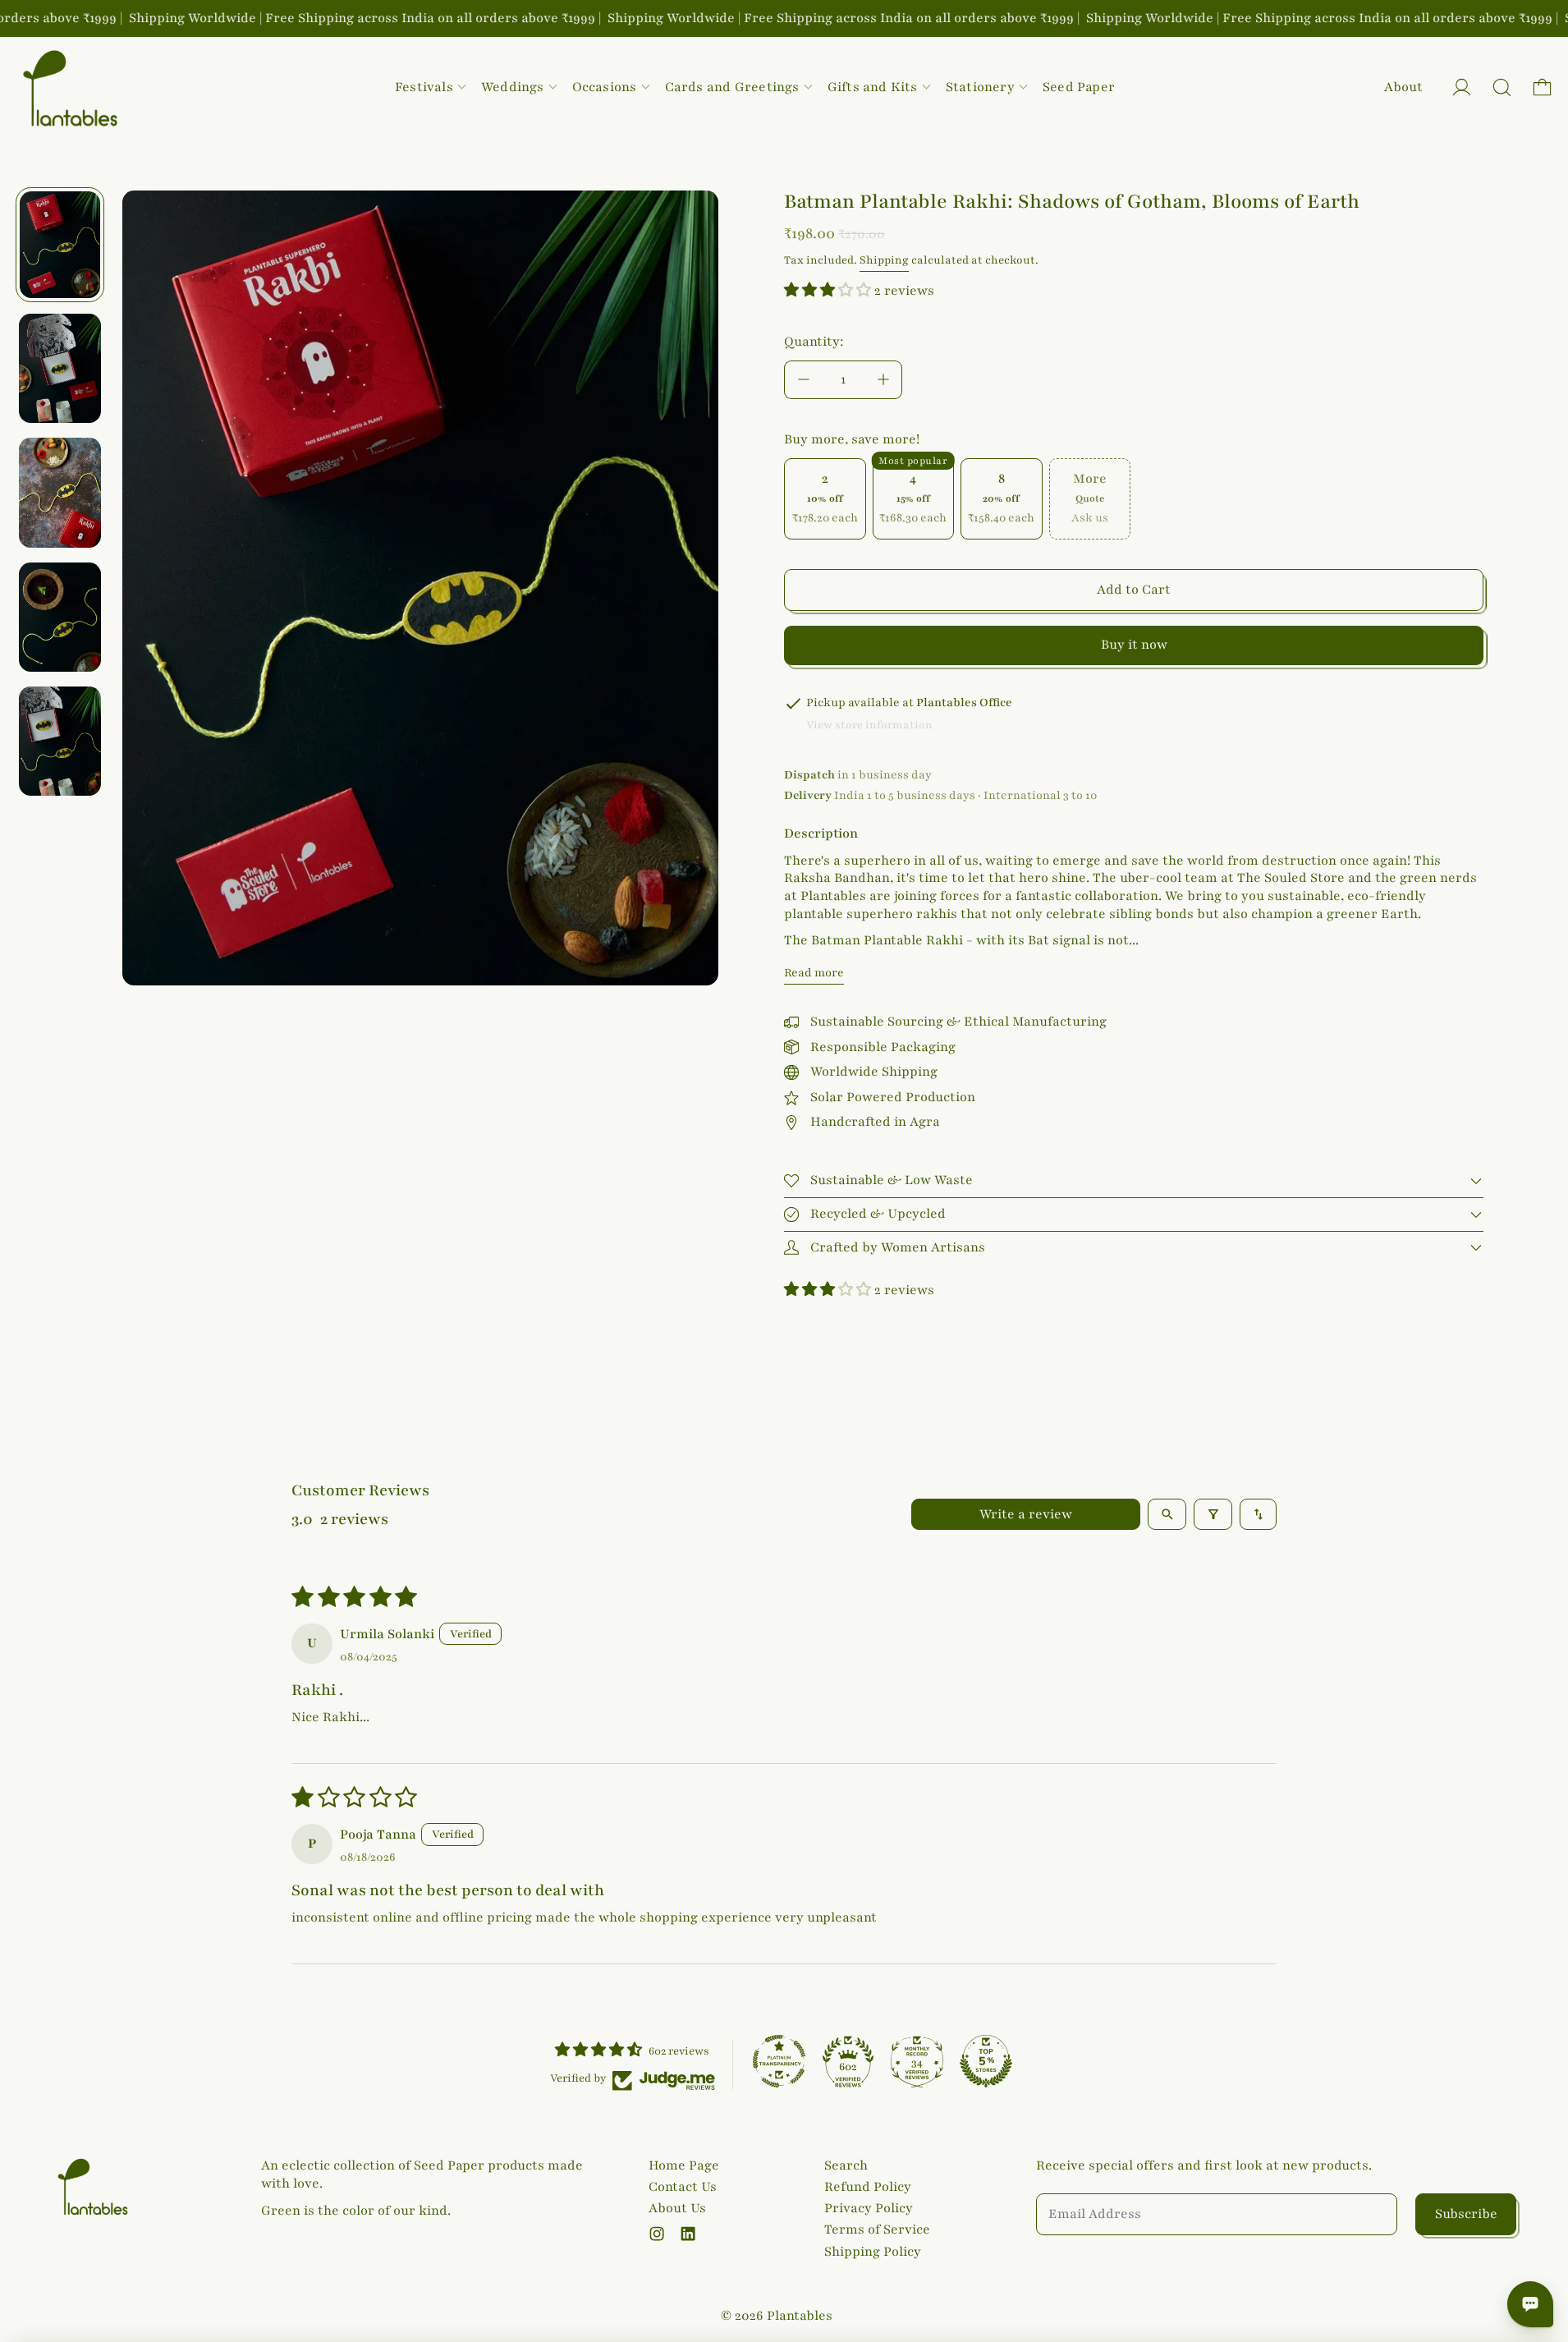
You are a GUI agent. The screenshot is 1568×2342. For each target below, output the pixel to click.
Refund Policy (868, 2187)
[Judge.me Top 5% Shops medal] (986, 2061)
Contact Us (683, 2187)
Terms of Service (877, 2229)
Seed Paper (1079, 87)
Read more (814, 973)
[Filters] (1213, 1514)
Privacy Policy (869, 2208)
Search (846, 2165)
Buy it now (1134, 645)
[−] (803, 380)
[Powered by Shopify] (1462, 87)
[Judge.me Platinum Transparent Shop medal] (779, 2061)
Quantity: (814, 342)
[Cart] (1542, 87)
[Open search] (1167, 1514)
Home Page (684, 2165)
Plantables (800, 2316)
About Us (677, 2208)
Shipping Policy (873, 2252)
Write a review (1026, 1514)
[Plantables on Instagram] (657, 2234)
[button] (1502, 87)
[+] (883, 380)
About (1403, 87)
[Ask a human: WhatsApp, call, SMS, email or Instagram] (1530, 2304)
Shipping (884, 260)
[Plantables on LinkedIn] (688, 2234)
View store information (869, 725)
